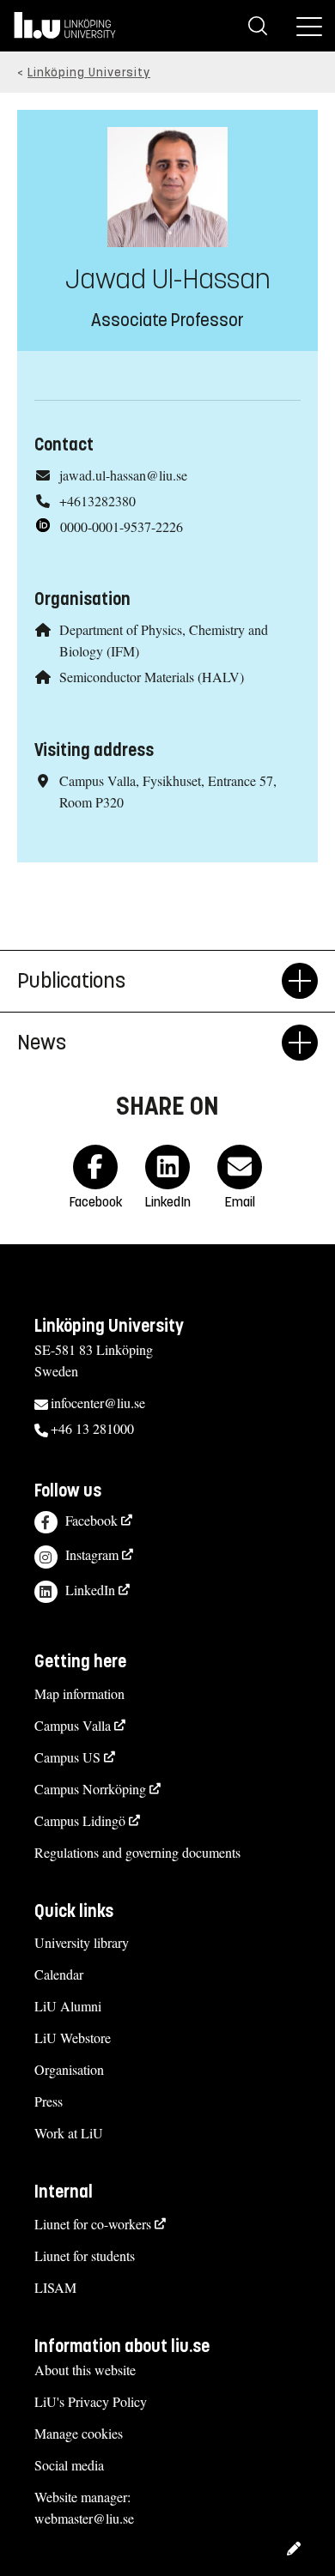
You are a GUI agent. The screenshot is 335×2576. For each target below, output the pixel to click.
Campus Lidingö (80, 1820)
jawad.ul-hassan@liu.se (123, 475)
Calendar (59, 1974)
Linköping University (89, 73)
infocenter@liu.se (98, 1403)
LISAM (55, 2287)
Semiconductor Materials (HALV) (152, 677)
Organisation (69, 2069)
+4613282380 (97, 501)
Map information (79, 1693)
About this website (85, 2370)
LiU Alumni (68, 2006)
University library (82, 1942)
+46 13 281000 (92, 1428)
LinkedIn (90, 1590)
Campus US (67, 1757)
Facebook (91, 1520)
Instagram (92, 1554)
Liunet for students (85, 2256)
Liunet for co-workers (93, 2224)
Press (49, 2101)
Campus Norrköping (90, 1789)
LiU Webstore (73, 2038)
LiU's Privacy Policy (91, 2401)
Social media (69, 2465)
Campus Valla (73, 1725)
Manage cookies (79, 2433)
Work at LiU (69, 2133)
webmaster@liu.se (84, 2518)
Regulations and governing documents (137, 1852)
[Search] (258, 26)
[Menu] (309, 26)
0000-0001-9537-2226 (122, 526)
